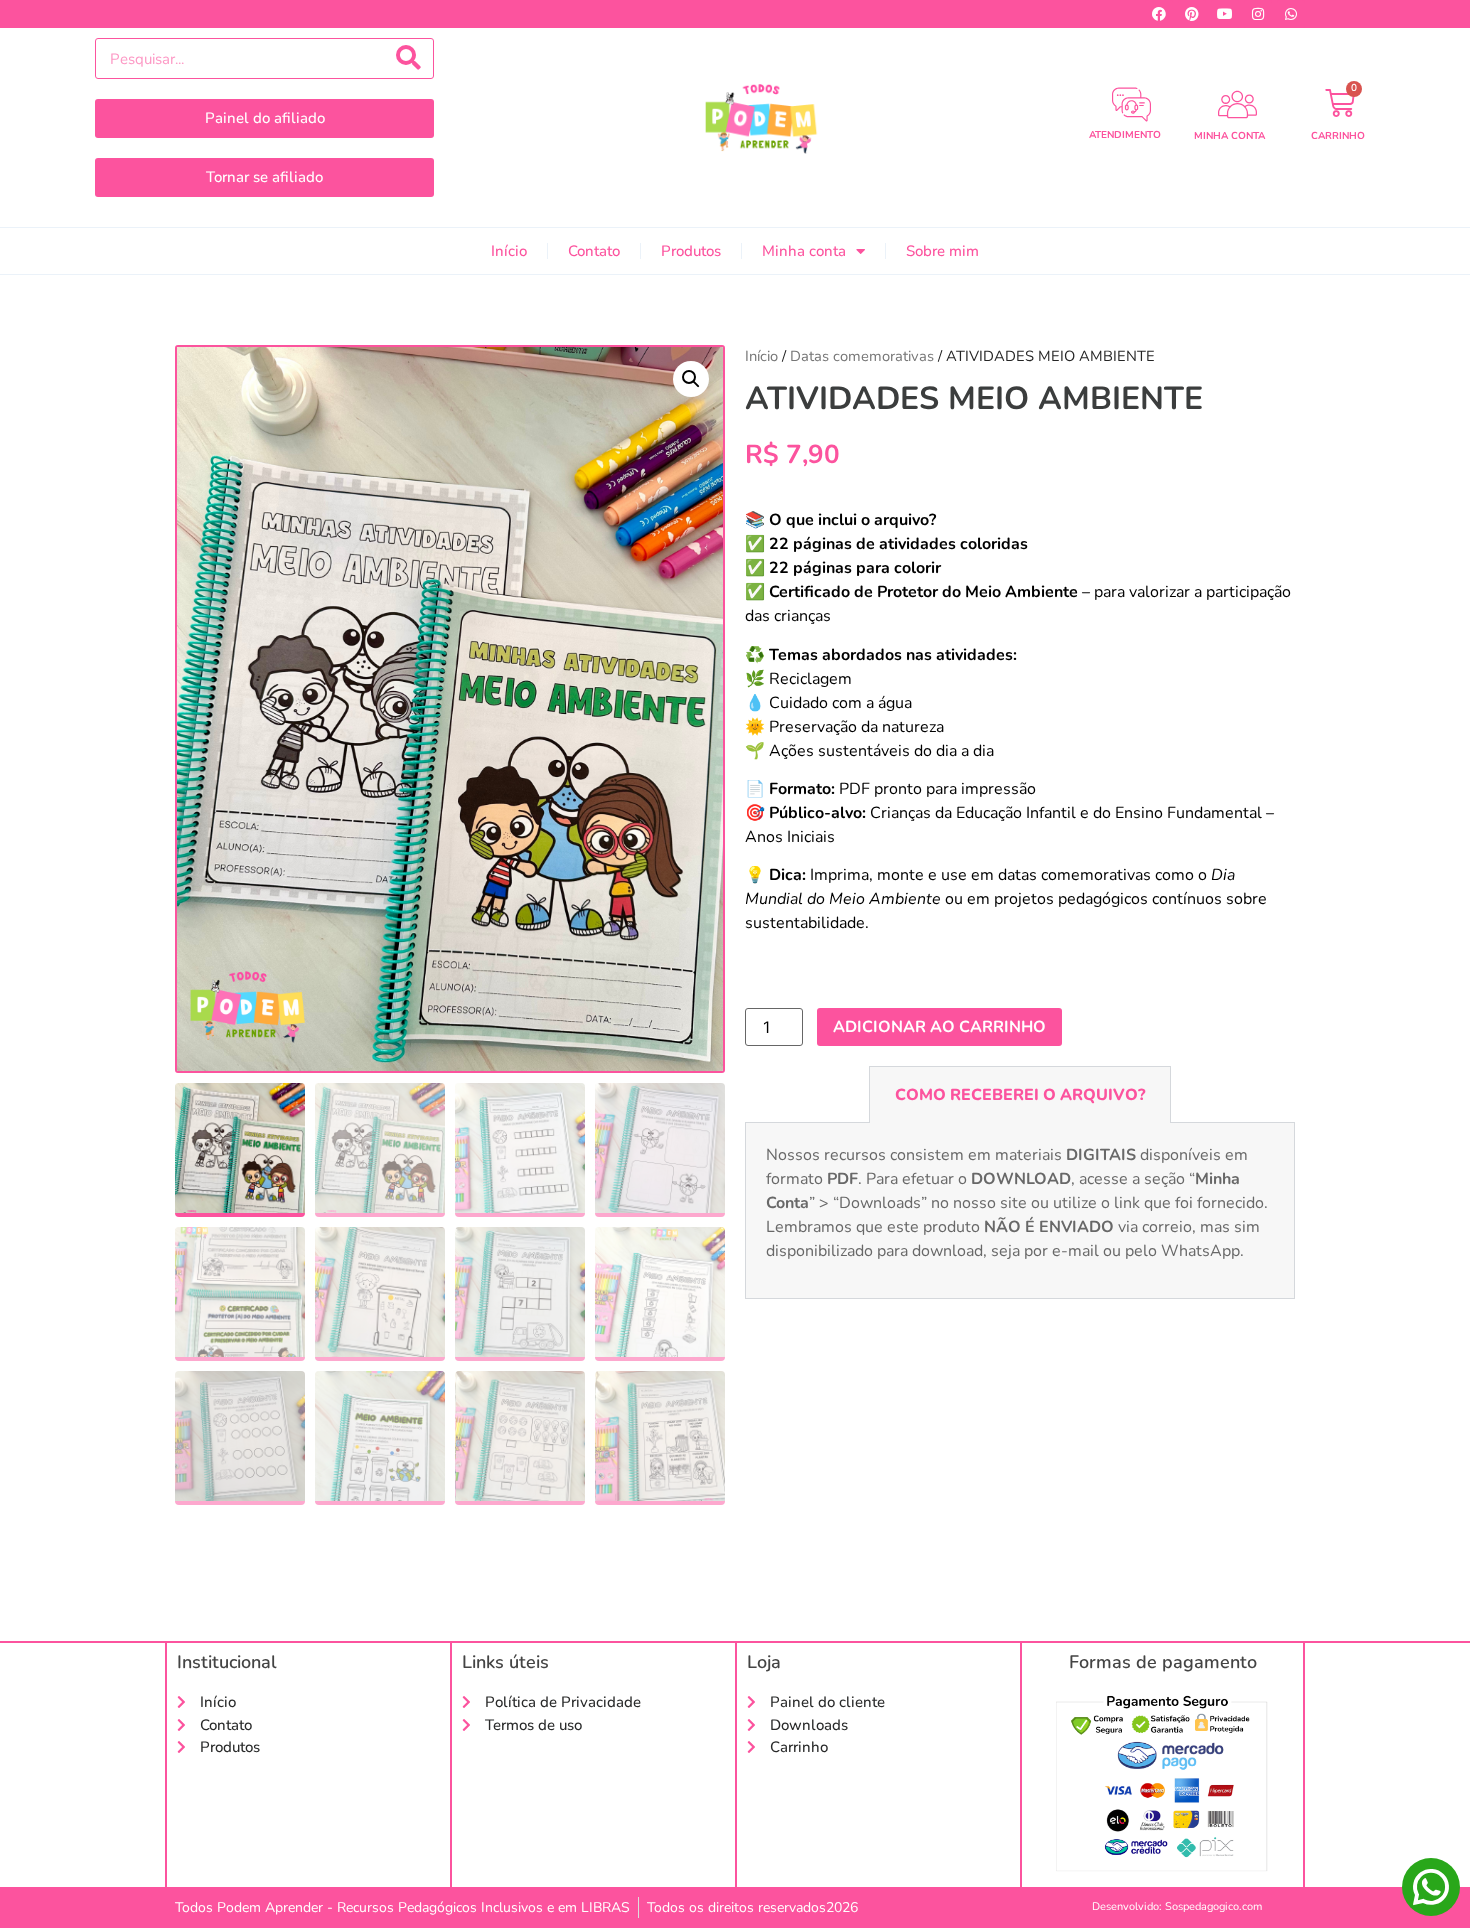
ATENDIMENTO (1125, 135)
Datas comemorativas (862, 356)
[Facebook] (1159, 14)
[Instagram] (1258, 14)
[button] (691, 379)
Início (509, 251)
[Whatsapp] (1291, 14)
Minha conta (804, 251)
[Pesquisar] (408, 58)
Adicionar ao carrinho (939, 1027)
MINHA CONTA (1229, 136)
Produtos (691, 251)
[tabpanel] (1020, 1210)
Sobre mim (942, 251)
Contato (594, 251)
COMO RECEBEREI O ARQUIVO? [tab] (1020, 1095)
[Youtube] (1225, 14)
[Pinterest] (1192, 14)
